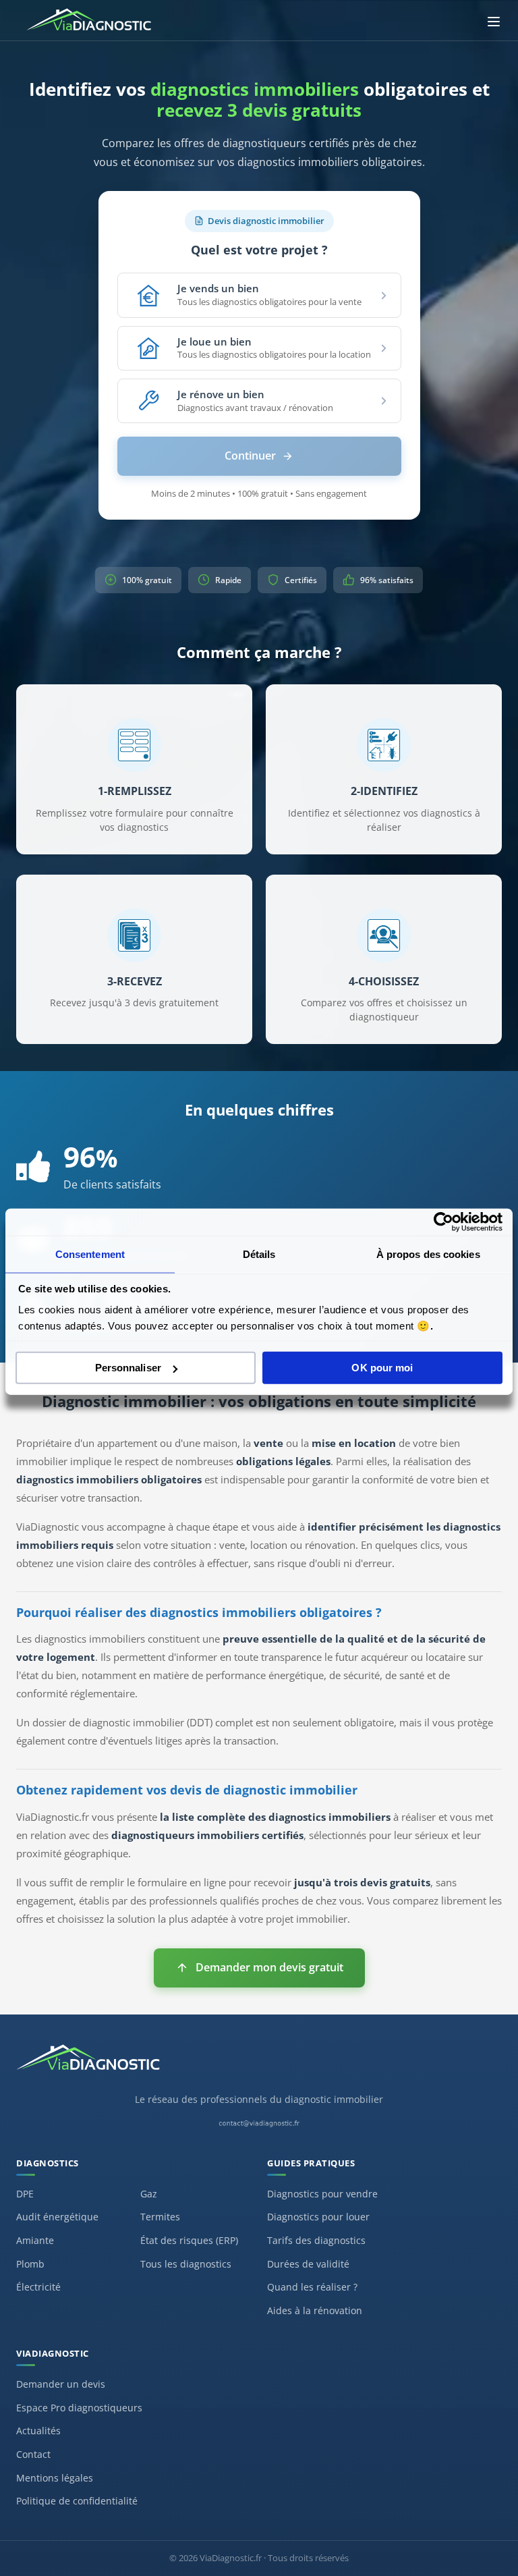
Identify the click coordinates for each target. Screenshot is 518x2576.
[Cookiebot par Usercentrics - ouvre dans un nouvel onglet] (443, 1222)
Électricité (38, 2287)
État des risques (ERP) (189, 2240)
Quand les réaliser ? (312, 2287)
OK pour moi (382, 1368)
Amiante (35, 2240)
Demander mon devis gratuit (269, 1967)
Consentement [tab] (90, 1254)
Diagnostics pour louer (318, 2217)
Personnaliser (128, 1368)
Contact (33, 2454)
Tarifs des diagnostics (316, 2240)
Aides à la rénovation (315, 2310)
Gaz (149, 2194)
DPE (25, 2194)
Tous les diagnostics (186, 2264)
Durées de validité (308, 2264)
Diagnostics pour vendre (322, 2194)
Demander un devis (61, 2384)
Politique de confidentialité (77, 2501)
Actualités (38, 2431)
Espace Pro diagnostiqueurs (79, 2408)
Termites (160, 2217)
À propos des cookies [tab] (428, 1254)
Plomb (30, 2264)
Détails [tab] (259, 1254)
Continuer (250, 456)
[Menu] (494, 22)
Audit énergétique (57, 2217)
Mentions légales (55, 2478)
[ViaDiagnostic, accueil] (259, 2064)
